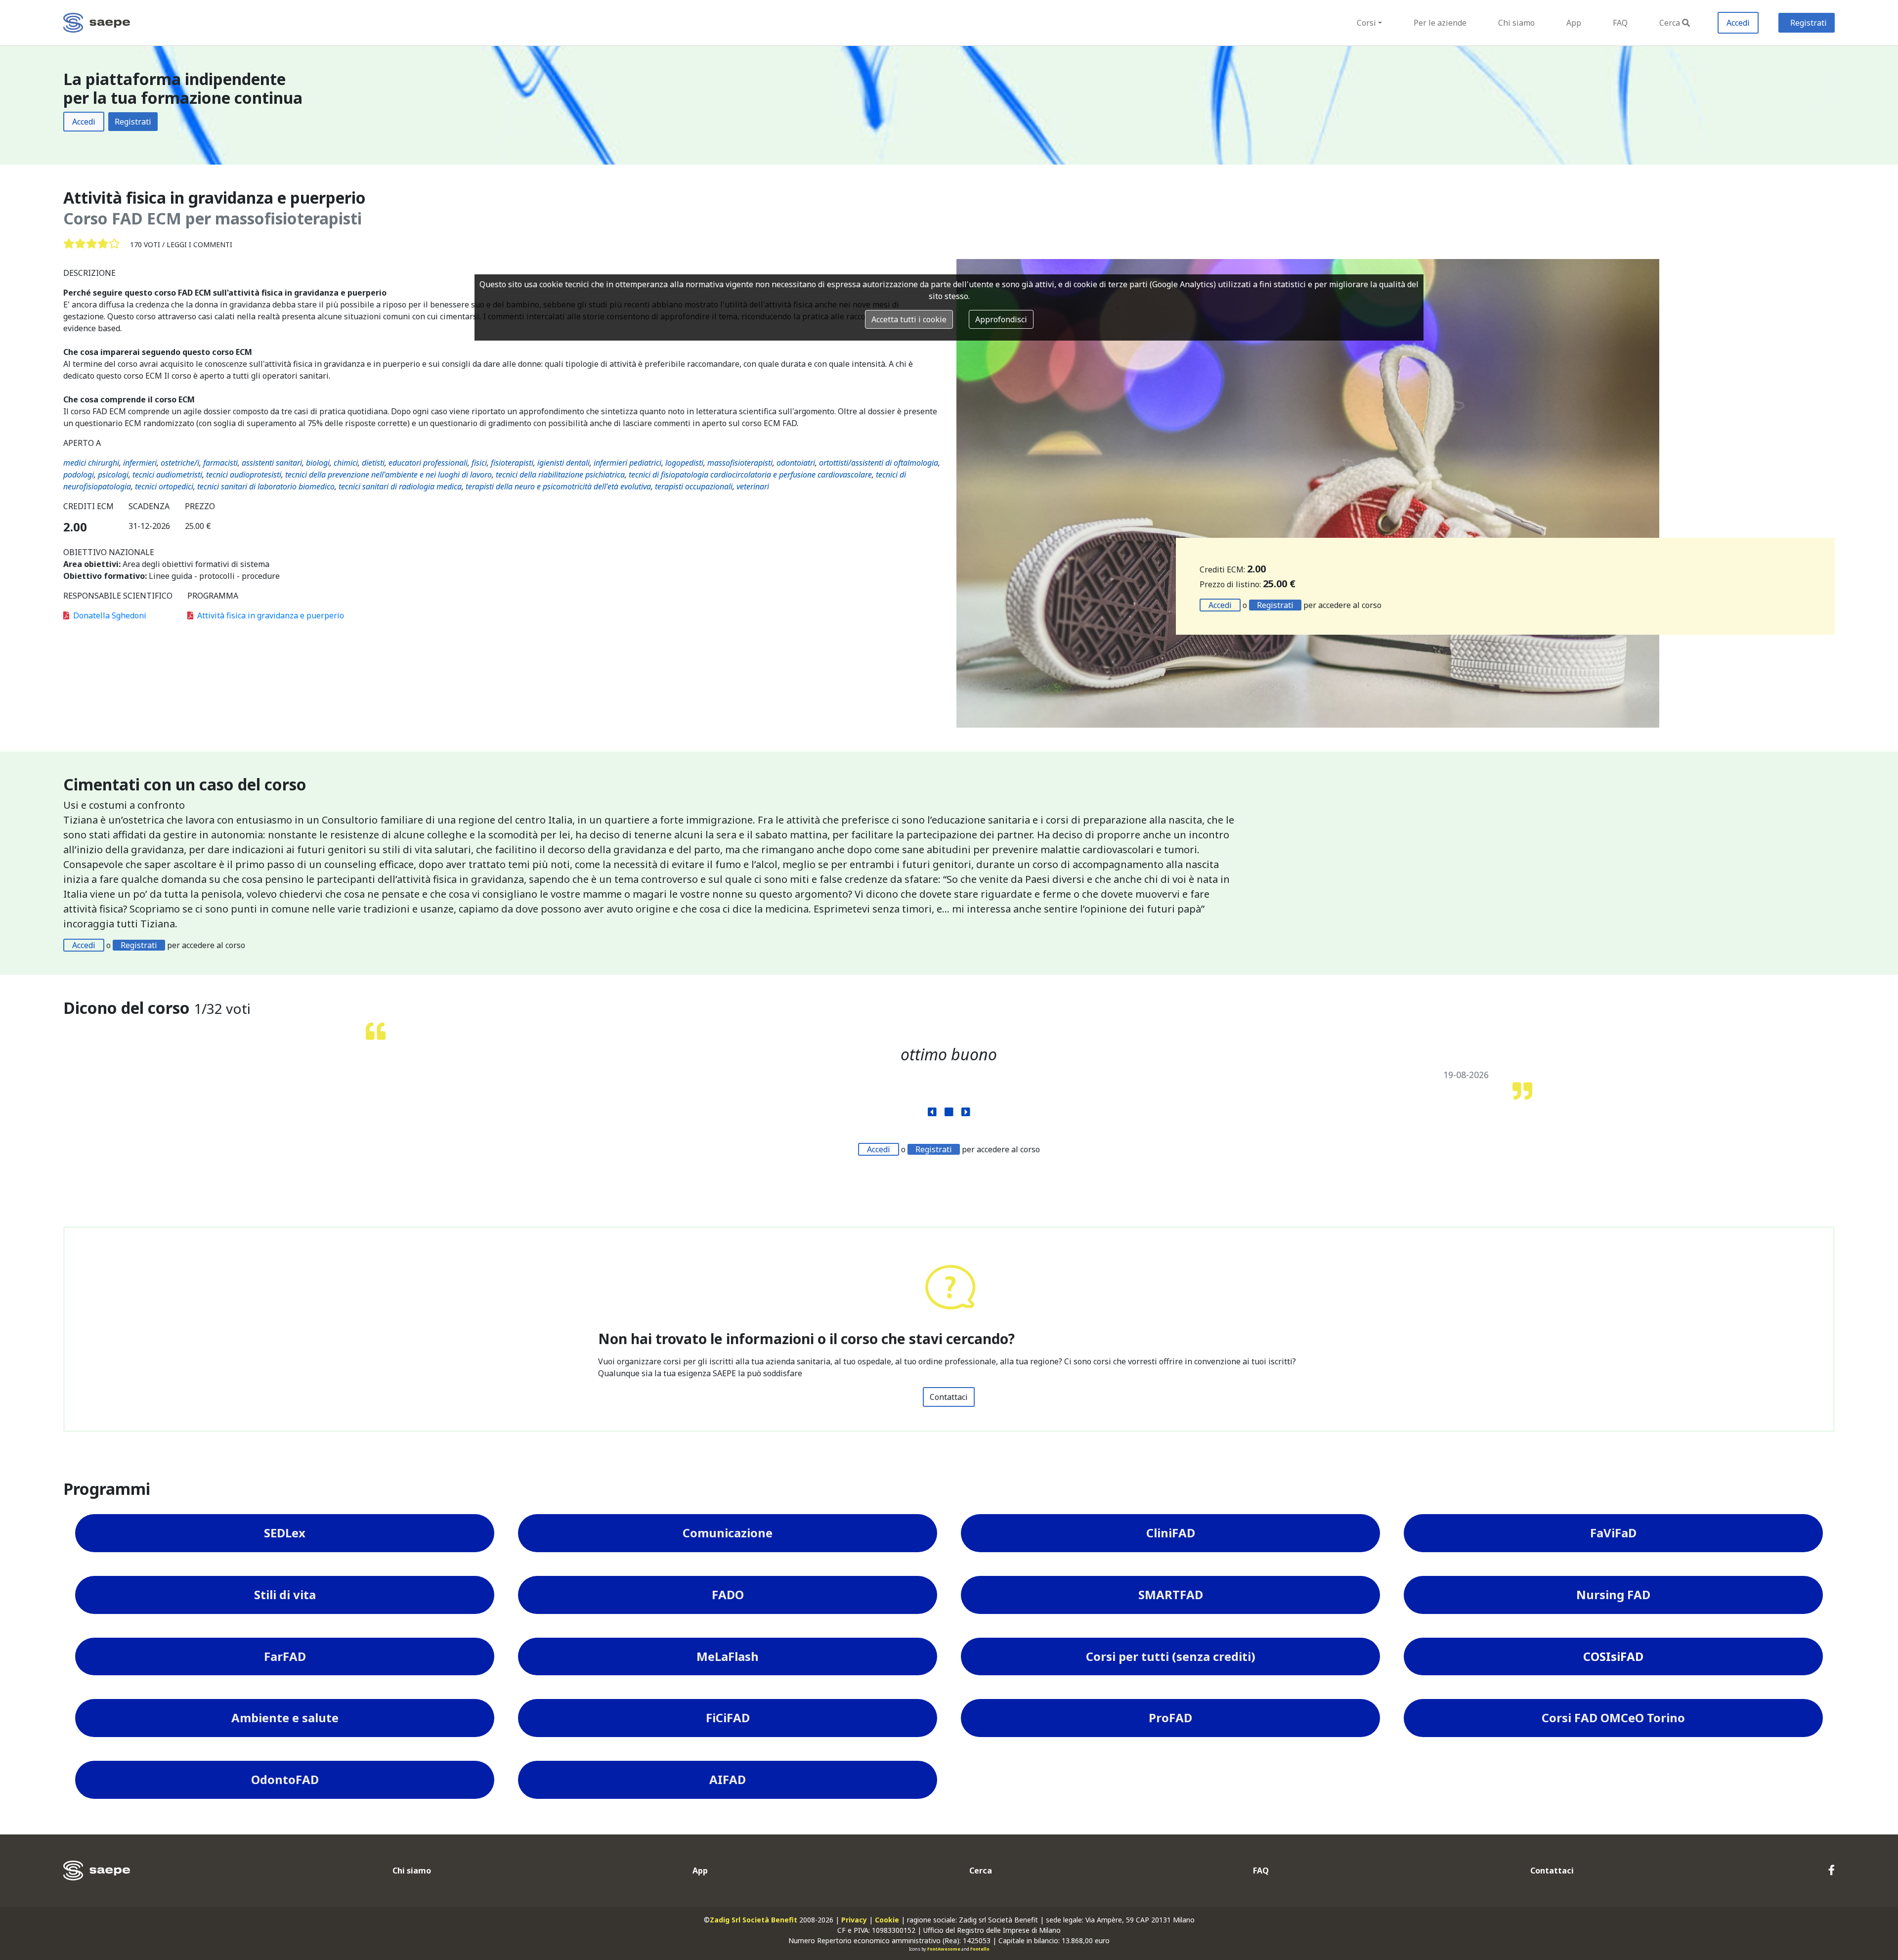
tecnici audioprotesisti (244, 475)
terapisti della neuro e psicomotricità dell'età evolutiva (558, 486)
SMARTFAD (1171, 1594)
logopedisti (684, 463)
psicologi (113, 475)
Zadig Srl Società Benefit (754, 1920)
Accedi (1738, 23)
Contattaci (949, 1397)
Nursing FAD (1613, 1594)
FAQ (1620, 23)
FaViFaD (1613, 1533)
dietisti (373, 463)
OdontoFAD (285, 1779)
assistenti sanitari (272, 463)
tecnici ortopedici (164, 486)
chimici (346, 463)
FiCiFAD (728, 1718)
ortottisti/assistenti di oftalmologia (879, 463)
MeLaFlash (728, 1656)
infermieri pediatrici (627, 463)
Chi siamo (1516, 23)
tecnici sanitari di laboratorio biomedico (266, 486)
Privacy (854, 1920)
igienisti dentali (563, 463)
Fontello (980, 1949)
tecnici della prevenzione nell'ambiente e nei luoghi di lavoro (388, 475)
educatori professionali (428, 463)
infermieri (140, 463)
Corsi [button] (1366, 23)
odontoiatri (796, 463)
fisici (479, 463)
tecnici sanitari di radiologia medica (400, 486)
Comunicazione (728, 1533)
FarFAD (285, 1656)
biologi (318, 463)
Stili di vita (285, 1594)
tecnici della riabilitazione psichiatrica (560, 475)
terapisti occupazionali (694, 486)
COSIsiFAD (1613, 1656)
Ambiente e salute (285, 1718)
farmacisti (220, 463)
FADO (728, 1594)
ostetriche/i (180, 463)
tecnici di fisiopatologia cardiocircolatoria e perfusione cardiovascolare (750, 475)
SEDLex (285, 1533)
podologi (79, 475)
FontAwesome (944, 1949)
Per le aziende (1440, 23)
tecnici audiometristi (167, 475)
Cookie (887, 1920)
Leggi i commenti (199, 244)
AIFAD (728, 1779)
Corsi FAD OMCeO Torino (1613, 1718)
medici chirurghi (91, 463)
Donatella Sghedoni (110, 615)
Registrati (1809, 23)
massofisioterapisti (740, 463)
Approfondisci (1001, 319)
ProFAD (1170, 1718)
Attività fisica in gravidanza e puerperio (271, 615)
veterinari (753, 486)
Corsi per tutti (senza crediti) (1171, 1656)
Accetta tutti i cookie (909, 319)
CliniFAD (1171, 1533)
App (1574, 23)
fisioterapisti (512, 463)
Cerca (1670, 23)
